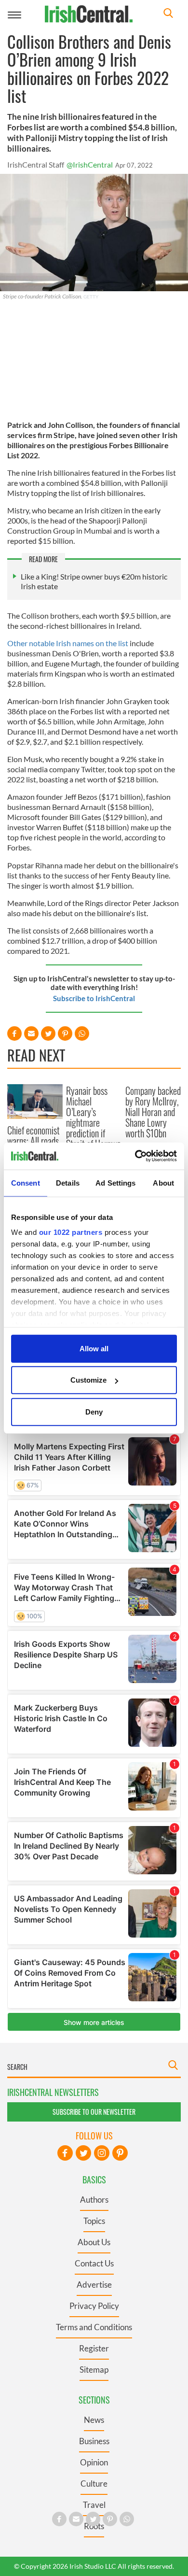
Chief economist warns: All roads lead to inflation (34, 1141)
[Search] (168, 14)
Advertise (94, 2285)
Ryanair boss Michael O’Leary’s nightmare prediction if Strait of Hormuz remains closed (93, 1122)
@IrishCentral (90, 164)
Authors (94, 2200)
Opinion (94, 2462)
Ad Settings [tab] (115, 1182)
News (94, 2420)
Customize (88, 1380)
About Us (94, 2242)
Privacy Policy (94, 2306)
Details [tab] (68, 1182)
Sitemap (94, 2370)
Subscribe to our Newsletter (94, 2112)
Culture (94, 2484)
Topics (94, 2221)
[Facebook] (65, 2153)
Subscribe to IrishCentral (94, 998)
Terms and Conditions (94, 2327)
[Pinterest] (120, 2153)
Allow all (94, 1348)
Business (94, 2441)
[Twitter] (83, 2153)
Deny (94, 1411)
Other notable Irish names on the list (68, 643)
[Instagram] (102, 2153)
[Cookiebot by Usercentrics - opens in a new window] (135, 1156)
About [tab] (163, 1182)
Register (94, 2348)
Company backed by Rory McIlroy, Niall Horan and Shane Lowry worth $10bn (153, 1112)
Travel (94, 2505)
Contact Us (94, 2263)
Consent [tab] (26, 1182)
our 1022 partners (71, 1232)
